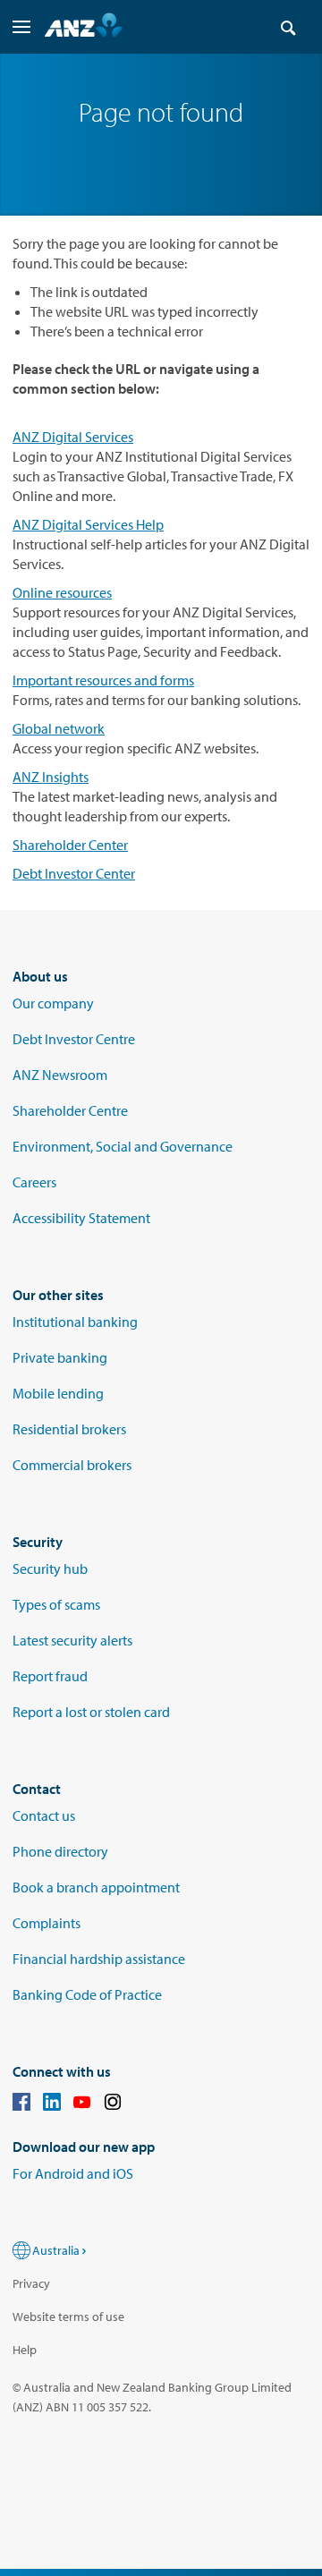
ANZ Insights (51, 777)
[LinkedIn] (52, 2104)
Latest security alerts (72, 1640)
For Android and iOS (73, 2173)
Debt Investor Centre (74, 1039)
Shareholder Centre (70, 1110)
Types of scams (56, 1604)
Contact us (44, 1815)
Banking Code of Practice (87, 1994)
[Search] (288, 27)
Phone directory (60, 1851)
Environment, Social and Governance (123, 1146)
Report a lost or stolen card (91, 1712)
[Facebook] (21, 2104)
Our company (53, 1003)
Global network (59, 728)
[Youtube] (82, 2104)
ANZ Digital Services (73, 437)
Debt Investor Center (74, 873)
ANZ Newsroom (60, 1075)
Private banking (60, 1357)
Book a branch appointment (96, 1887)
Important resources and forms (103, 680)
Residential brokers (69, 1429)
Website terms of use (68, 2317)
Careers (34, 1182)
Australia (56, 2250)
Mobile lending (58, 1393)
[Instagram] (113, 2104)
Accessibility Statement (81, 1218)
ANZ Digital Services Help (88, 524)
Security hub (50, 1569)
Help (25, 2350)
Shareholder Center (70, 845)
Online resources (62, 592)
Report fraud (50, 1676)
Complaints (47, 1923)
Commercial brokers (72, 1465)
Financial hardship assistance (99, 1959)
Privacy (31, 2283)
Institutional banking (75, 1322)
